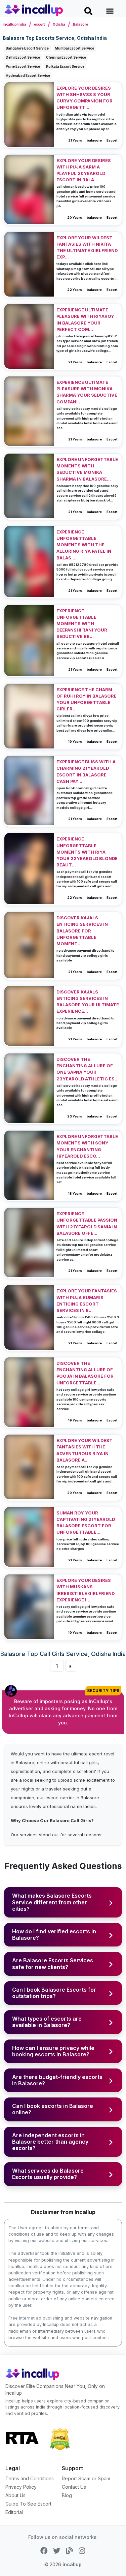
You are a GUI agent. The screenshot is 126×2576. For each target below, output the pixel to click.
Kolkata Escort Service (65, 66)
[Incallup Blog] (70, 2550)
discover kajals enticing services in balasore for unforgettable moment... (82, 931)
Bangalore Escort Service (27, 48)
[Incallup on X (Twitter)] (57, 2550)
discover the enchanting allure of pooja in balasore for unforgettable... (85, 1373)
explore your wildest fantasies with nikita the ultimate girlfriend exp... (87, 248)
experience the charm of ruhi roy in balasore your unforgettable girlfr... (87, 699)
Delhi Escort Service (23, 57)
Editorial (14, 2512)
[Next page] (71, 1666)
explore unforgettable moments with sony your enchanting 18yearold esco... (87, 1146)
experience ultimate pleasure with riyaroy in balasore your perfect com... (85, 320)
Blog (67, 2495)
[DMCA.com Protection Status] (60, 2439)
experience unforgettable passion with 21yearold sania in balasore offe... (87, 1223)
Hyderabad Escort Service (28, 75)
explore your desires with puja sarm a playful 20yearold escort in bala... (84, 170)
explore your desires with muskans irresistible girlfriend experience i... (86, 1590)
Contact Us (74, 2487)
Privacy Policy (21, 2487)
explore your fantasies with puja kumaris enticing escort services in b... (87, 1301)
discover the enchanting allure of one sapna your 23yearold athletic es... (88, 1069)
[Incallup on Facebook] (44, 2550)
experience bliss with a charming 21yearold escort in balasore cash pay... (86, 772)
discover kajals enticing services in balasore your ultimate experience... (88, 1002)
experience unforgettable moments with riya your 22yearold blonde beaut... (87, 852)
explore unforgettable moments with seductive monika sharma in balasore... (87, 469)
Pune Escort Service (23, 66)
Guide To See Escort (28, 2504)
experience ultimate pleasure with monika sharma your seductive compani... (87, 392)
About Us (15, 2495)
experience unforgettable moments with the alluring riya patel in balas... (84, 545)
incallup (72, 2564)
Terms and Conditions (30, 2478)
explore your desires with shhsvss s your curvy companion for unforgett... (85, 98)
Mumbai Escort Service (74, 48)
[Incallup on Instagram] (82, 2550)
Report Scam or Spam (86, 2478)
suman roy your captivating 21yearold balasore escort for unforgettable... (86, 1523)
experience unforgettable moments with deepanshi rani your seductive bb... (82, 624)
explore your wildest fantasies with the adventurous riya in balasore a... (85, 1450)
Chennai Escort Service (66, 57)
